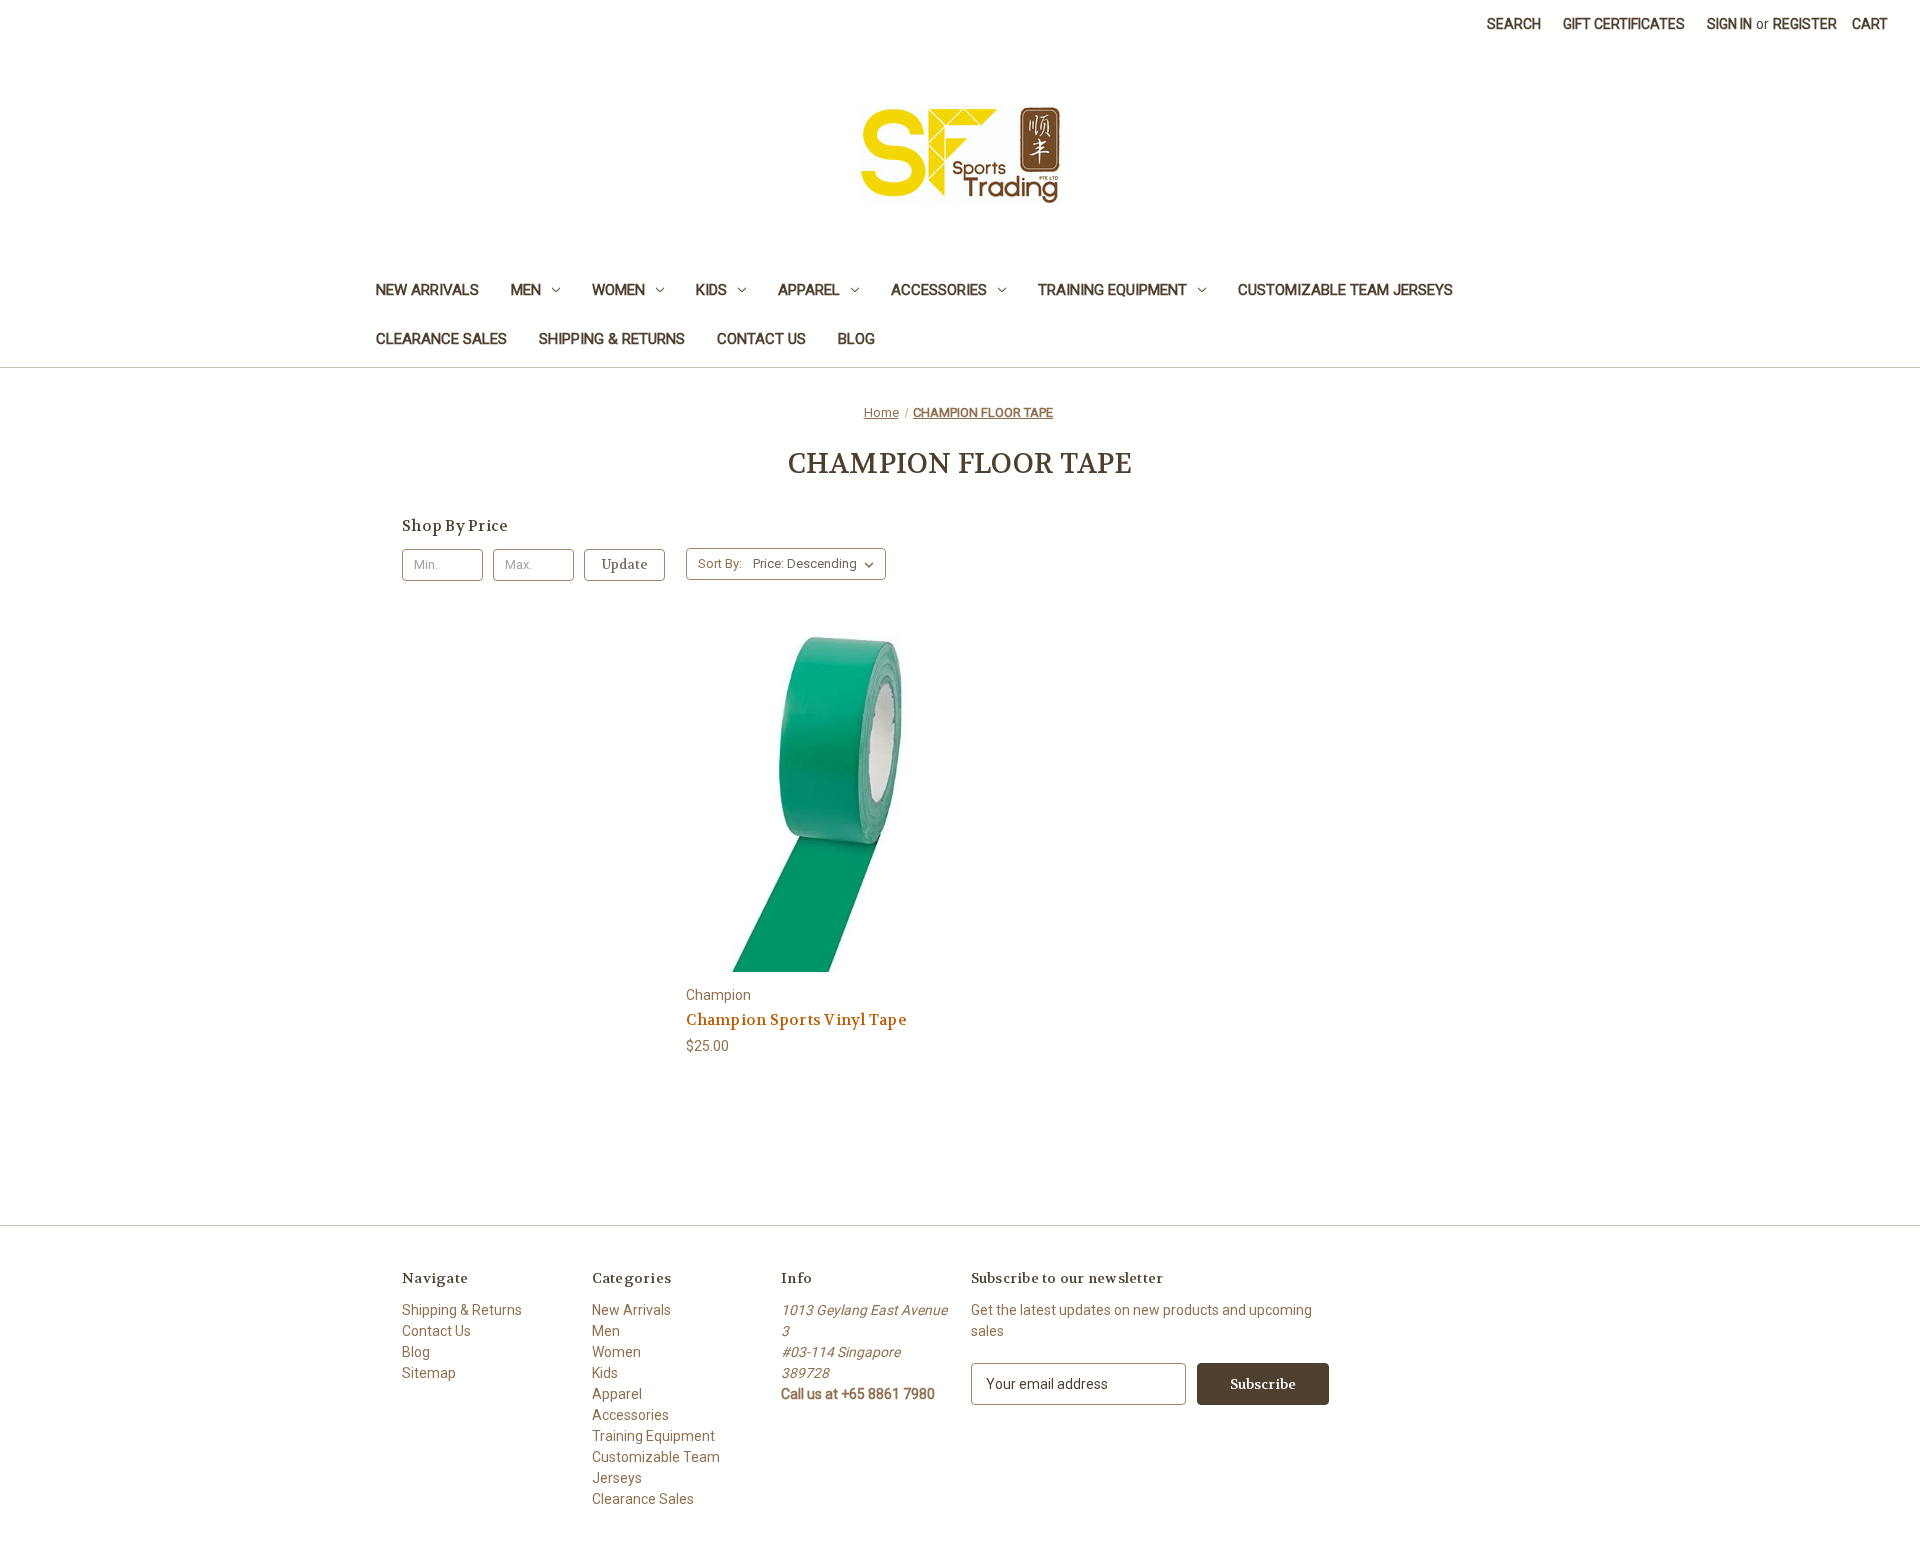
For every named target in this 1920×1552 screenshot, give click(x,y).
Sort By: (720, 563)
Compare (811, 802)
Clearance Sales (441, 339)
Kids (711, 290)
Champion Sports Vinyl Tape (796, 1020)
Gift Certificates (1624, 24)
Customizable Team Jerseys (1345, 290)
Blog (856, 339)
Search (1514, 24)
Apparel (809, 290)
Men (526, 290)
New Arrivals (427, 290)
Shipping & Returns (612, 339)
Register (1805, 24)
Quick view (802, 765)
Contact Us (761, 339)
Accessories (939, 290)
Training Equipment (1112, 290)
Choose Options (818, 837)
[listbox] (817, 564)
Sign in (1729, 24)
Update (625, 564)
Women (618, 290)
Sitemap (429, 1373)
